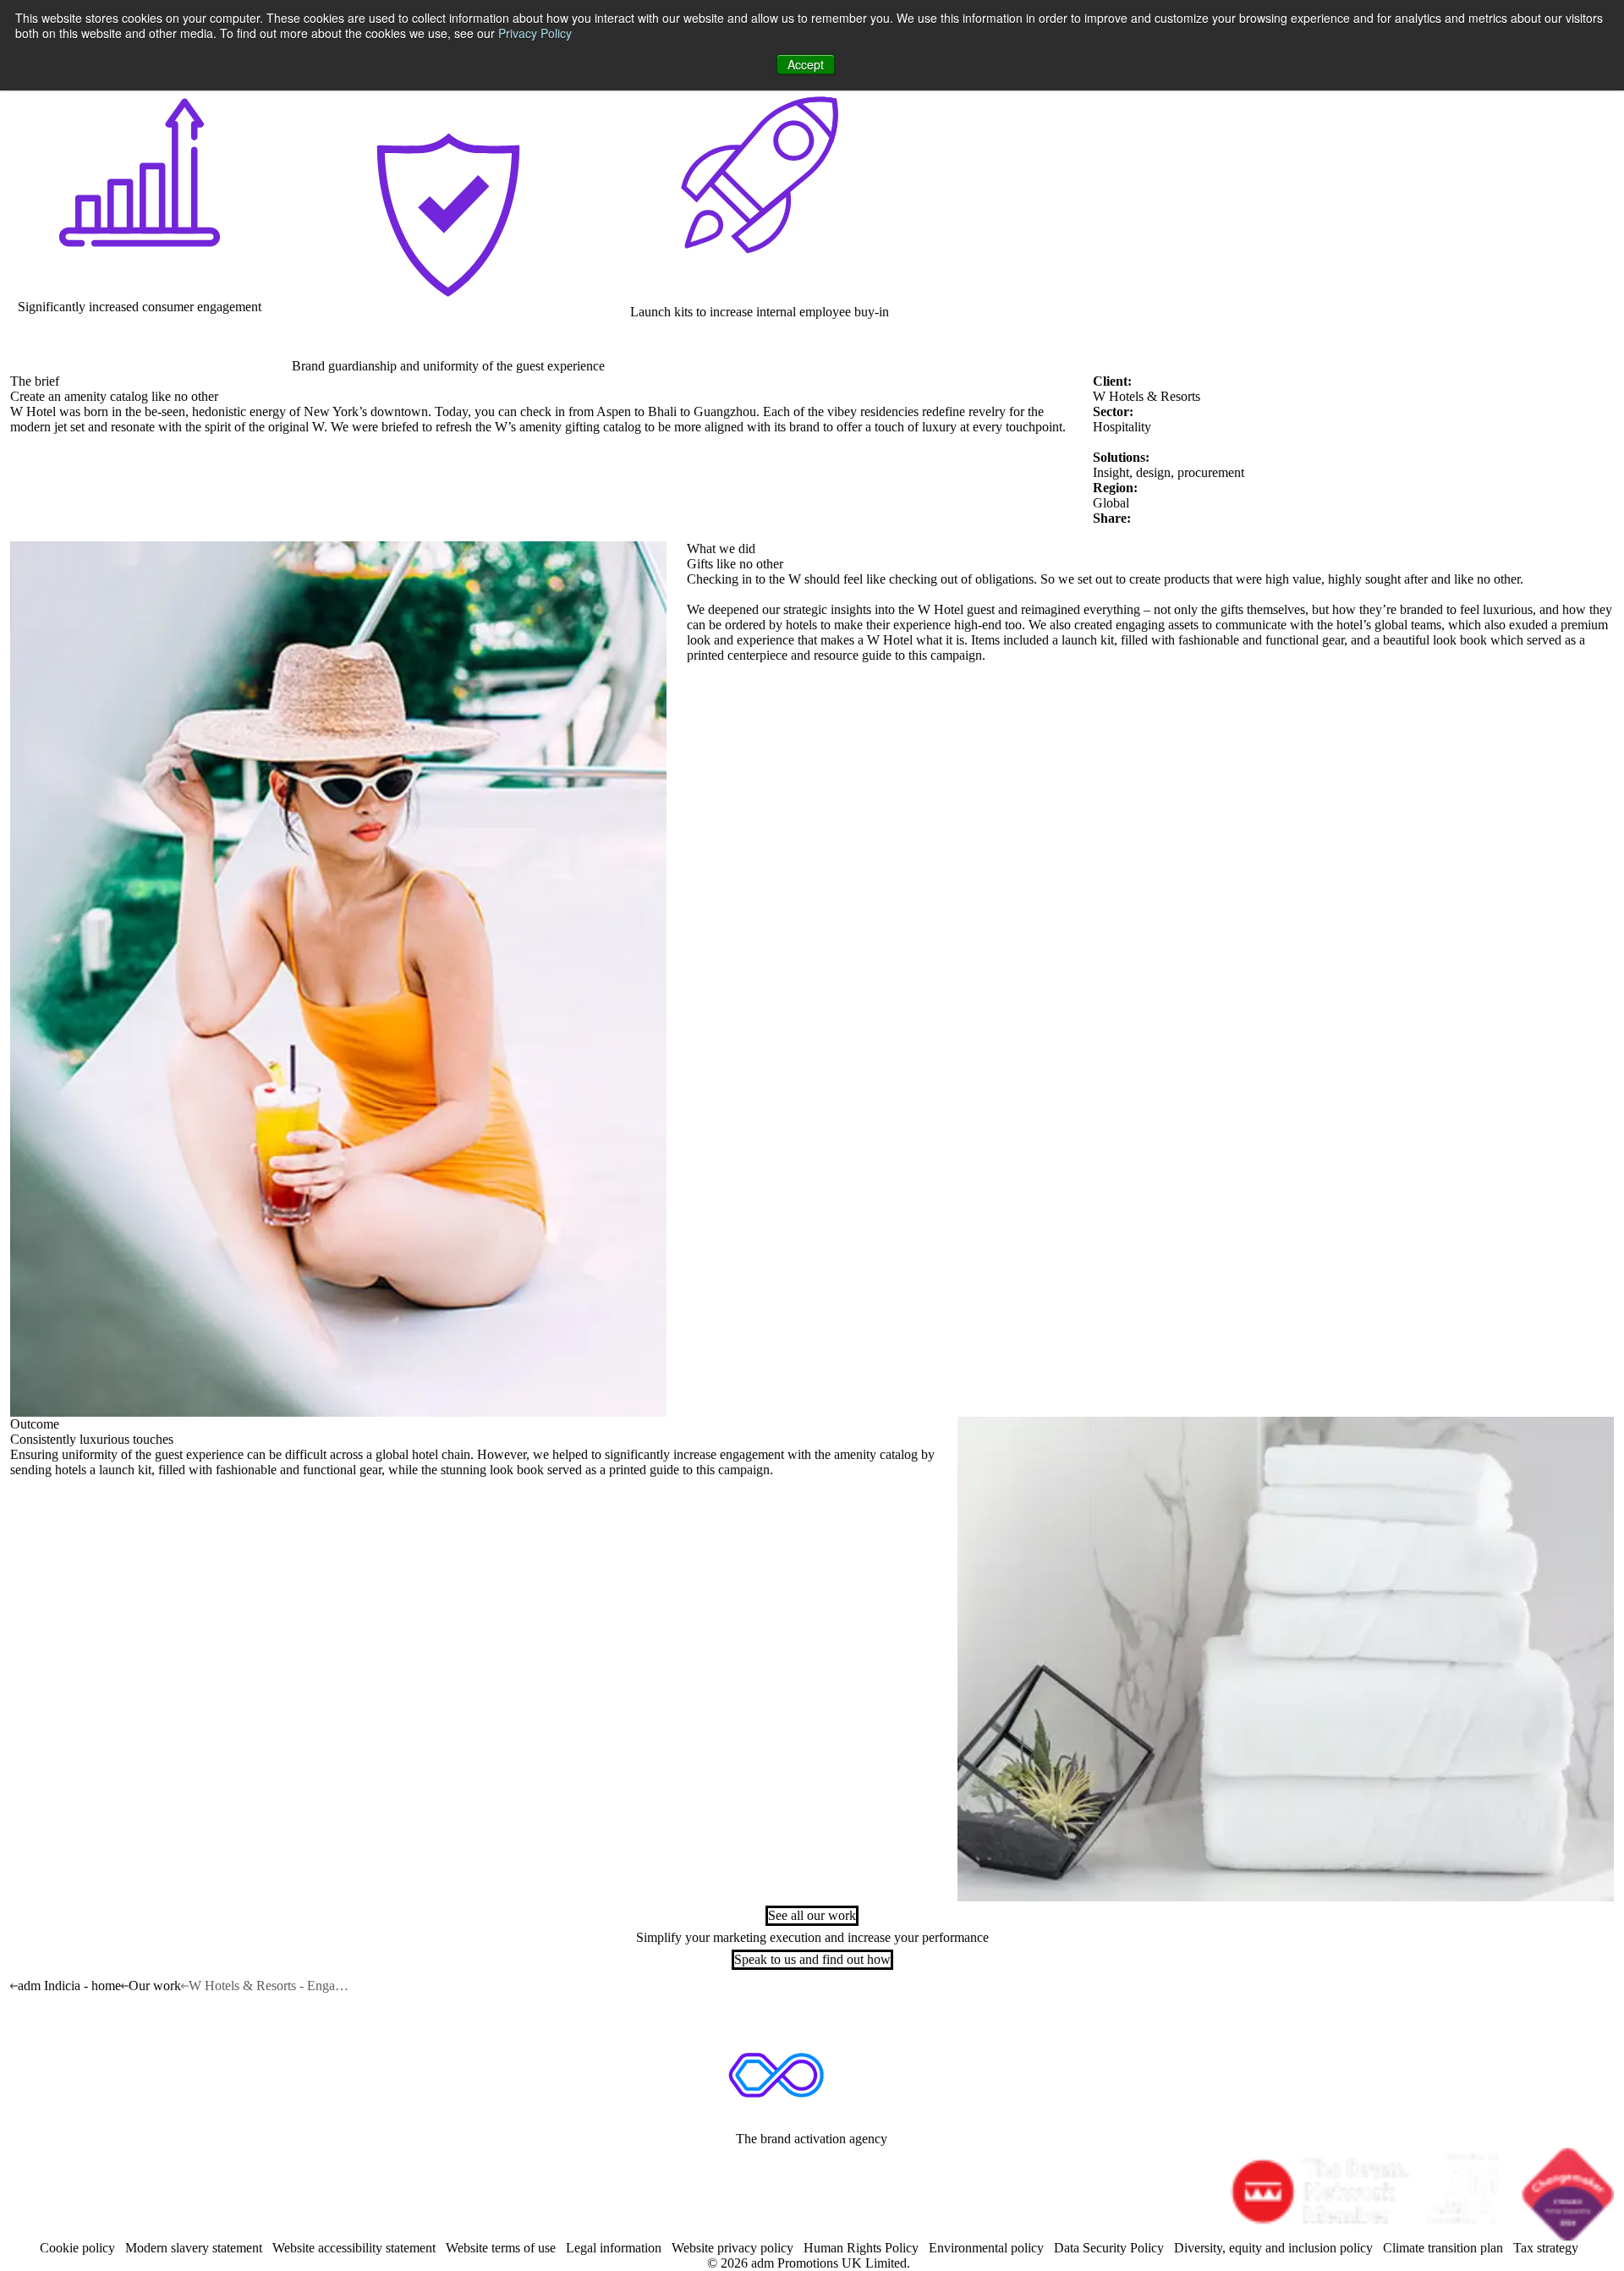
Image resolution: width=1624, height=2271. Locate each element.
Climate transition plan (1443, 2248)
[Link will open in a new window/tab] (764, 2167)
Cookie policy (77, 2248)
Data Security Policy (1109, 2248)
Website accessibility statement (354, 2248)
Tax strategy (1546, 2248)
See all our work (812, 1915)
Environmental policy (986, 2248)
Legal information (614, 2248)
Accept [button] (806, 64)
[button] (1286, 1659)
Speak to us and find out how (812, 1959)
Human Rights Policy (861, 2248)
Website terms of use (501, 2248)
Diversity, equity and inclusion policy (1273, 2248)
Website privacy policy (732, 2248)
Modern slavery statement (194, 2248)
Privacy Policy (535, 33)
